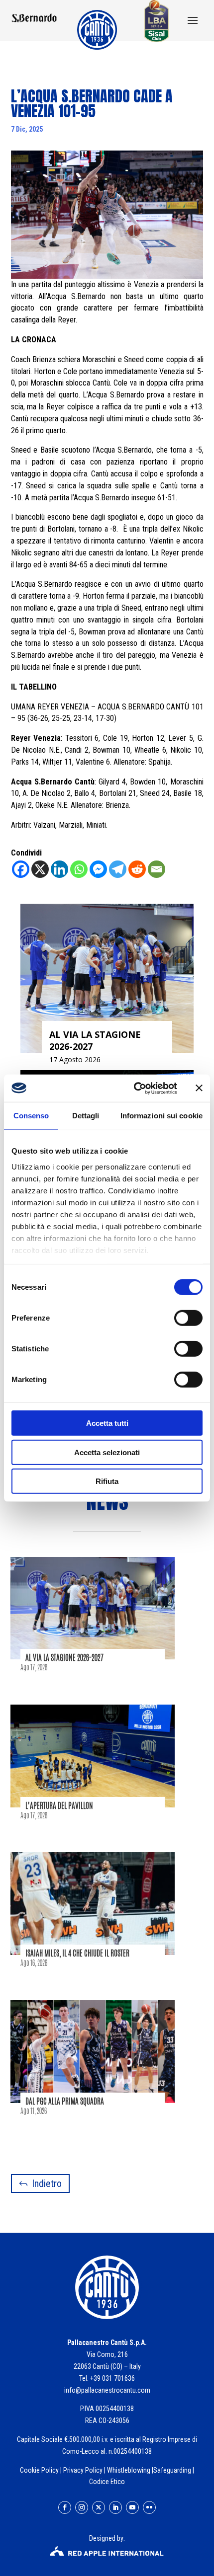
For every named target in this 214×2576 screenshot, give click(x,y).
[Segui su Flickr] (149, 2507)
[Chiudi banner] (199, 1088)
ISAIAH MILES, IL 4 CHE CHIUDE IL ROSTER (77, 1953)
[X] (40, 869)
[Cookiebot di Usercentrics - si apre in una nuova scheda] (135, 1088)
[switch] (188, 1318)
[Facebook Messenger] (98, 869)
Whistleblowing (129, 2470)
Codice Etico (107, 2482)
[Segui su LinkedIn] (115, 2507)
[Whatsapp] (79, 869)
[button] (193, 21)
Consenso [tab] (31, 1116)
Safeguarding (172, 2470)
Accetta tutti (107, 1423)
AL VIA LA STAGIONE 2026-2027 (64, 1658)
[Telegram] (118, 869)
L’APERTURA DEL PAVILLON (59, 1806)
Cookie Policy (39, 2470)
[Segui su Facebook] (65, 2507)
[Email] (157, 869)
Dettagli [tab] (86, 1116)
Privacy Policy (83, 2470)
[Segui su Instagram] (82, 2507)
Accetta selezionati (107, 1452)
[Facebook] (21, 869)
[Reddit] (137, 869)
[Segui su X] (99, 2507)
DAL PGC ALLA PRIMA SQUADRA (65, 2101)
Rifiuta (107, 1481)
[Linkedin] (59, 869)
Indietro (47, 2184)
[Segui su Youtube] (132, 2507)
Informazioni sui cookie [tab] (161, 1116)
